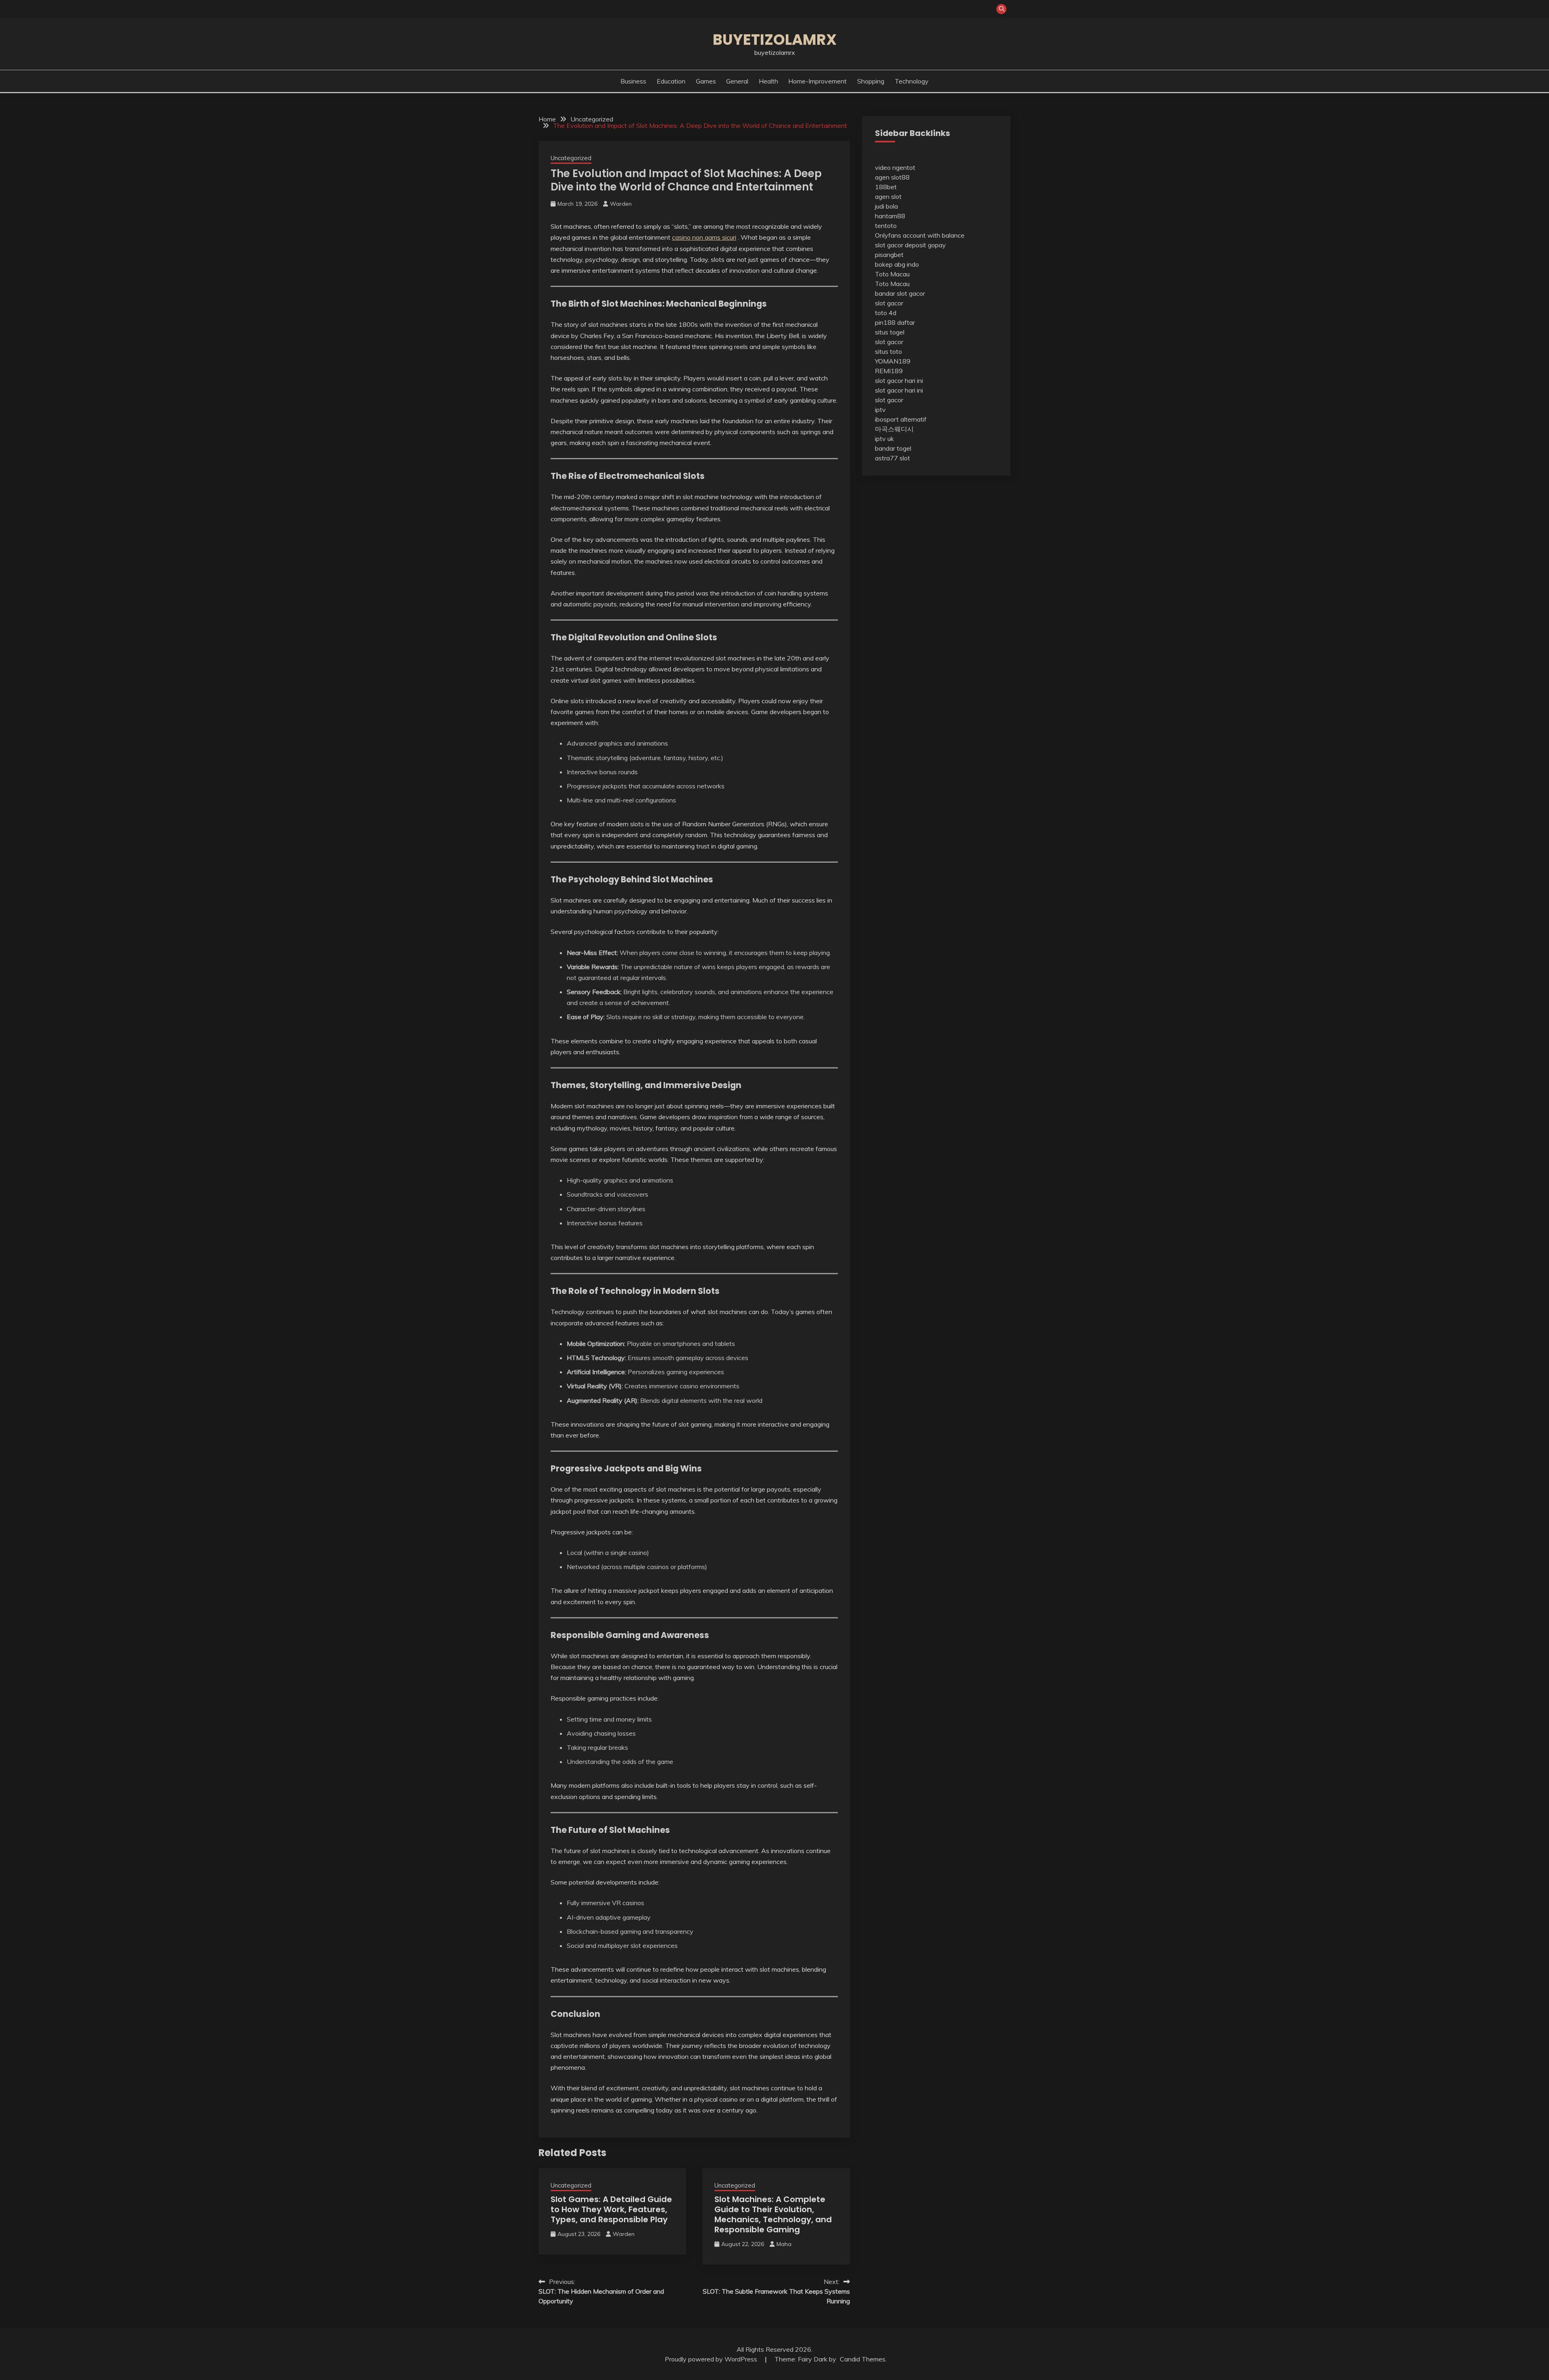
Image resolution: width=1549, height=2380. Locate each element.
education (671, 81)
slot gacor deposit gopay (910, 245)
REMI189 (889, 371)
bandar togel (893, 448)
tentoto (886, 226)
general (737, 81)
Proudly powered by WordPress (712, 2359)
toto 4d (886, 313)
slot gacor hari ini (899, 380)
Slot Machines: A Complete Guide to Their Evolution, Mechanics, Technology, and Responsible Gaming (773, 2214)
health (768, 81)
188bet (886, 187)
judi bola (886, 206)
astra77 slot (892, 458)
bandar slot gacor (900, 293)
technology (912, 81)
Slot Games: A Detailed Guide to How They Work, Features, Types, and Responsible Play (611, 2209)
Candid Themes (863, 2359)
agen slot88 (892, 177)
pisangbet (889, 255)
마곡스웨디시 (894, 429)
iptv (880, 410)
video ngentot (895, 167)
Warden (621, 204)
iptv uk (884, 439)
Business (633, 81)
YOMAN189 (893, 361)
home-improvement (817, 81)
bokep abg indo (897, 264)
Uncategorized (571, 158)
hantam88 (890, 216)
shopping (871, 81)
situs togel (890, 332)
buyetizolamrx (775, 40)
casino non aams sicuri (704, 237)
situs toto (888, 351)
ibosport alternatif (901, 419)
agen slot (888, 196)
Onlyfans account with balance (920, 235)
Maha (784, 2244)
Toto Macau (892, 274)
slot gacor (889, 303)
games (706, 81)
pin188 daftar (895, 322)
